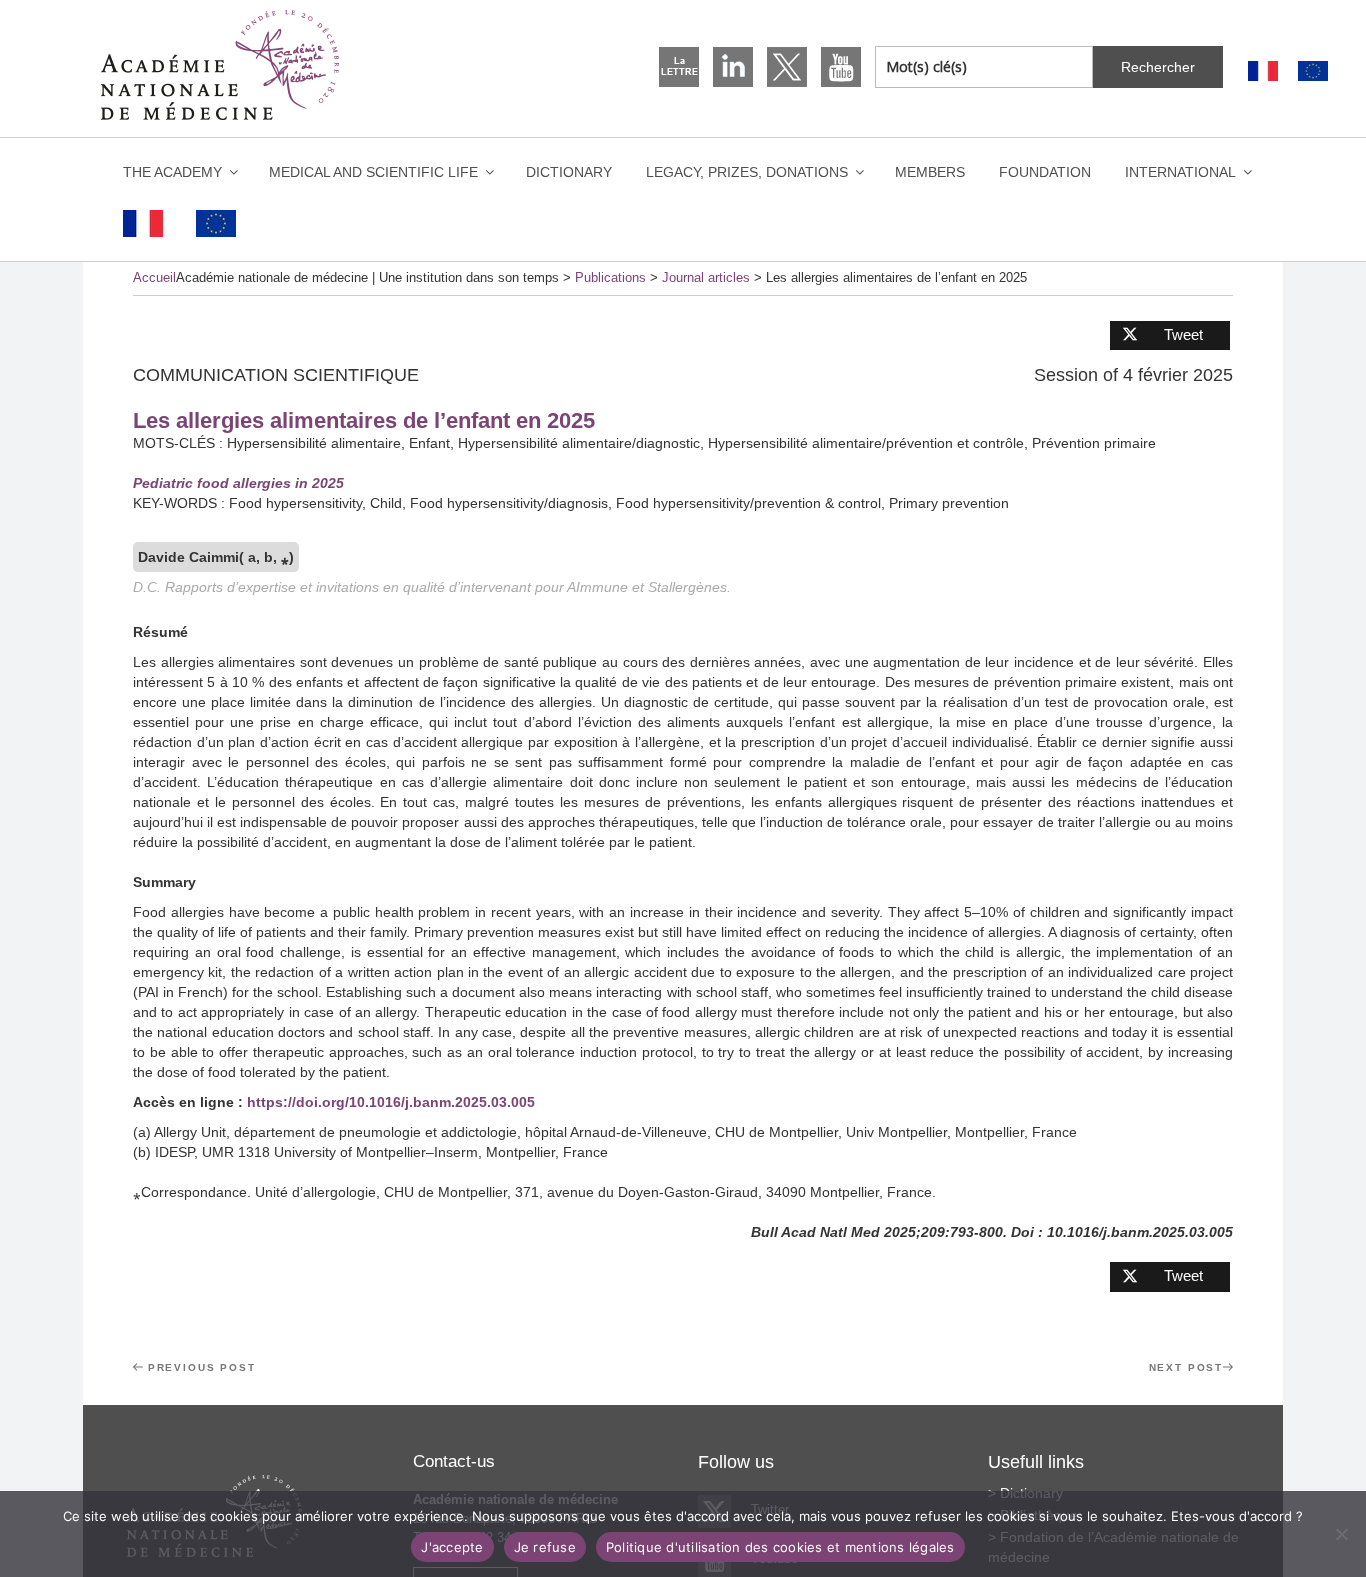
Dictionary (569, 172)
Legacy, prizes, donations (747, 172)
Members (930, 172)
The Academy (172, 172)
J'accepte (452, 1547)
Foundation (1045, 172)
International (1180, 172)
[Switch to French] (1263, 71)
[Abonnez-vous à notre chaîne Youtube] (841, 67)
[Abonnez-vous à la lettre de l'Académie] (679, 67)
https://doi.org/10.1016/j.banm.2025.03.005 (391, 1102)
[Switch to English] (1313, 71)
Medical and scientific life (373, 172)
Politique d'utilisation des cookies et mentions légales (780, 1547)
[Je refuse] (1341, 1534)
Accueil (154, 277)
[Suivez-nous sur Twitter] (787, 67)
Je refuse (545, 1547)
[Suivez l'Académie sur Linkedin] (733, 67)
